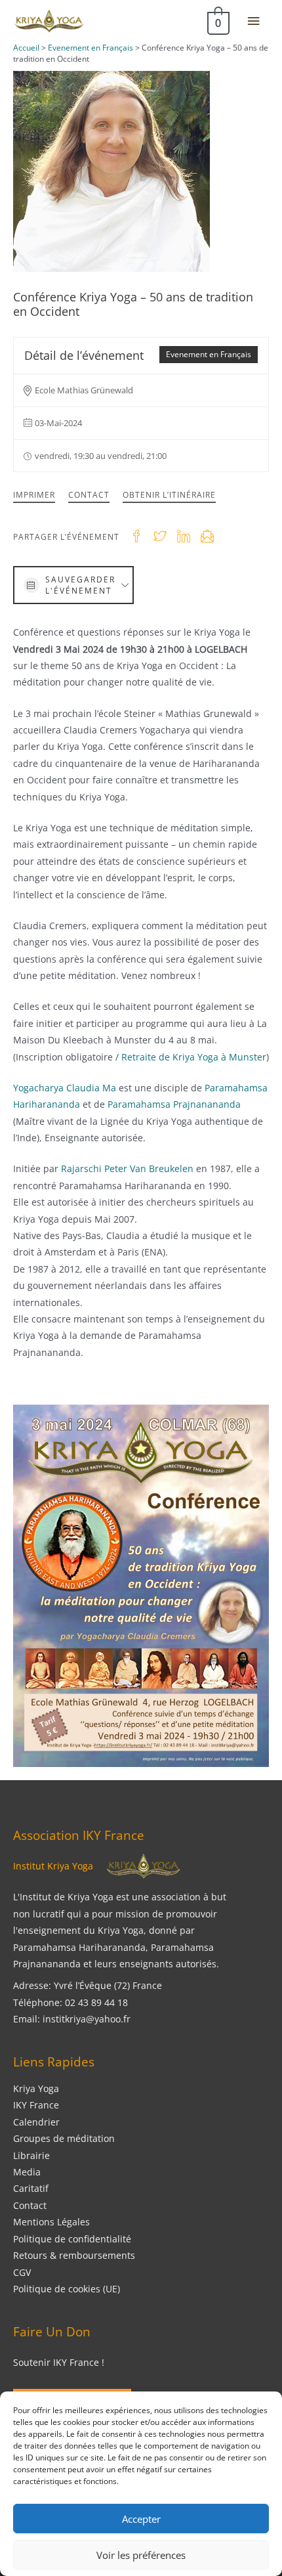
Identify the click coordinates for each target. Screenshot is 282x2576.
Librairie (31, 2155)
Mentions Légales (51, 2222)
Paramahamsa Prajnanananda (174, 1104)
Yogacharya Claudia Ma (65, 1088)
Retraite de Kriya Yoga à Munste (192, 1057)
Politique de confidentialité (72, 2239)
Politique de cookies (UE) (67, 2289)
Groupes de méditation (64, 2138)
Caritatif (31, 2188)
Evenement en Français (209, 354)
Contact (89, 495)
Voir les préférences (141, 2555)
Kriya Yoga (36, 2088)
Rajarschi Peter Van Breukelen (129, 1168)
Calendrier (36, 2122)
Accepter (141, 2519)
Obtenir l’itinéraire (169, 495)
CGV (22, 2272)
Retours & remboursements (74, 2255)
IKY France (36, 2105)
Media (27, 2172)
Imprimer (34, 495)
